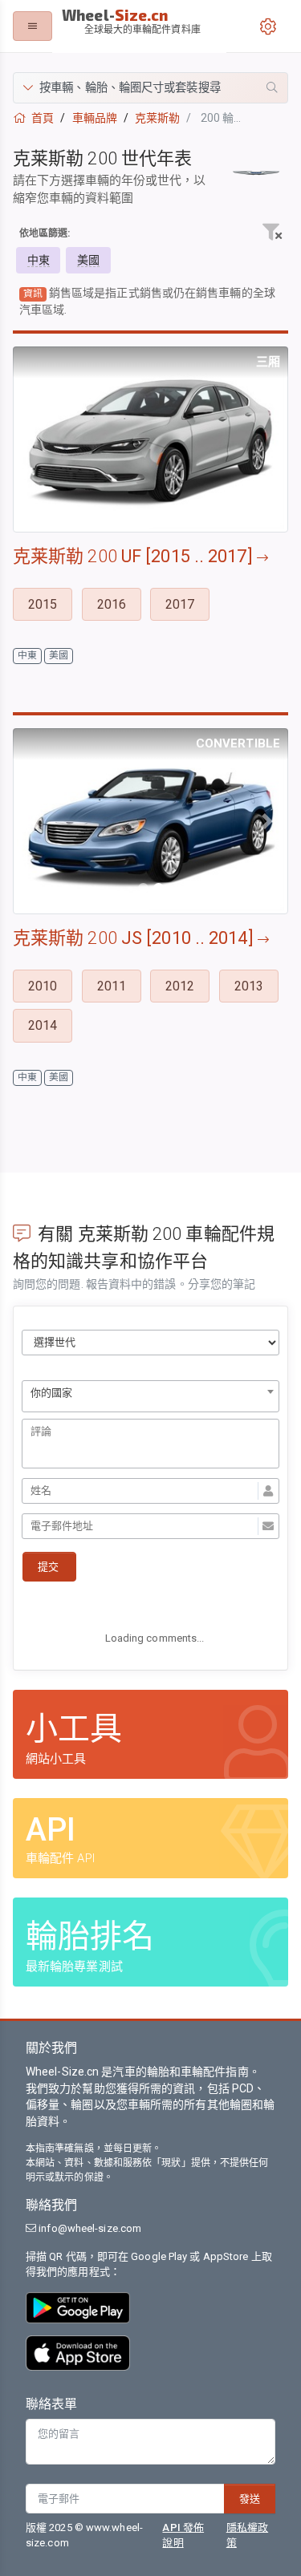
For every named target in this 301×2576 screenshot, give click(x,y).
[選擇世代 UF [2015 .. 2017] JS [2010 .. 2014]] (150, 1343)
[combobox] (150, 1396)
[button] (150, 88)
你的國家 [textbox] (51, 1393)
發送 (250, 2499)
